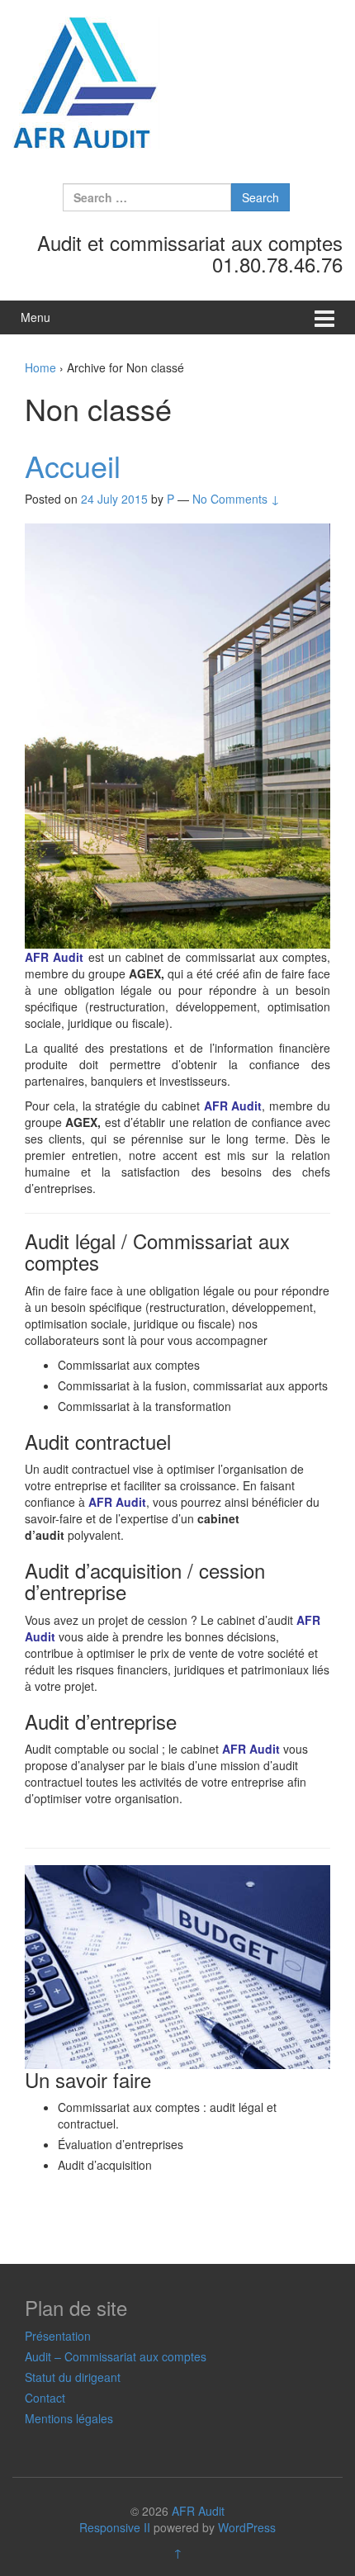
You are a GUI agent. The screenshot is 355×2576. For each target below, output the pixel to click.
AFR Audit (198, 2511)
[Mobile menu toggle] (324, 317)
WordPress (247, 2527)
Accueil (73, 465)
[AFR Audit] (86, 82)
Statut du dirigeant (73, 2377)
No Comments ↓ (236, 499)
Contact (45, 2398)
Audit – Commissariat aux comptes (116, 2356)
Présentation (58, 2336)
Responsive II (115, 2527)
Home (40, 367)
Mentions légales (69, 2418)
